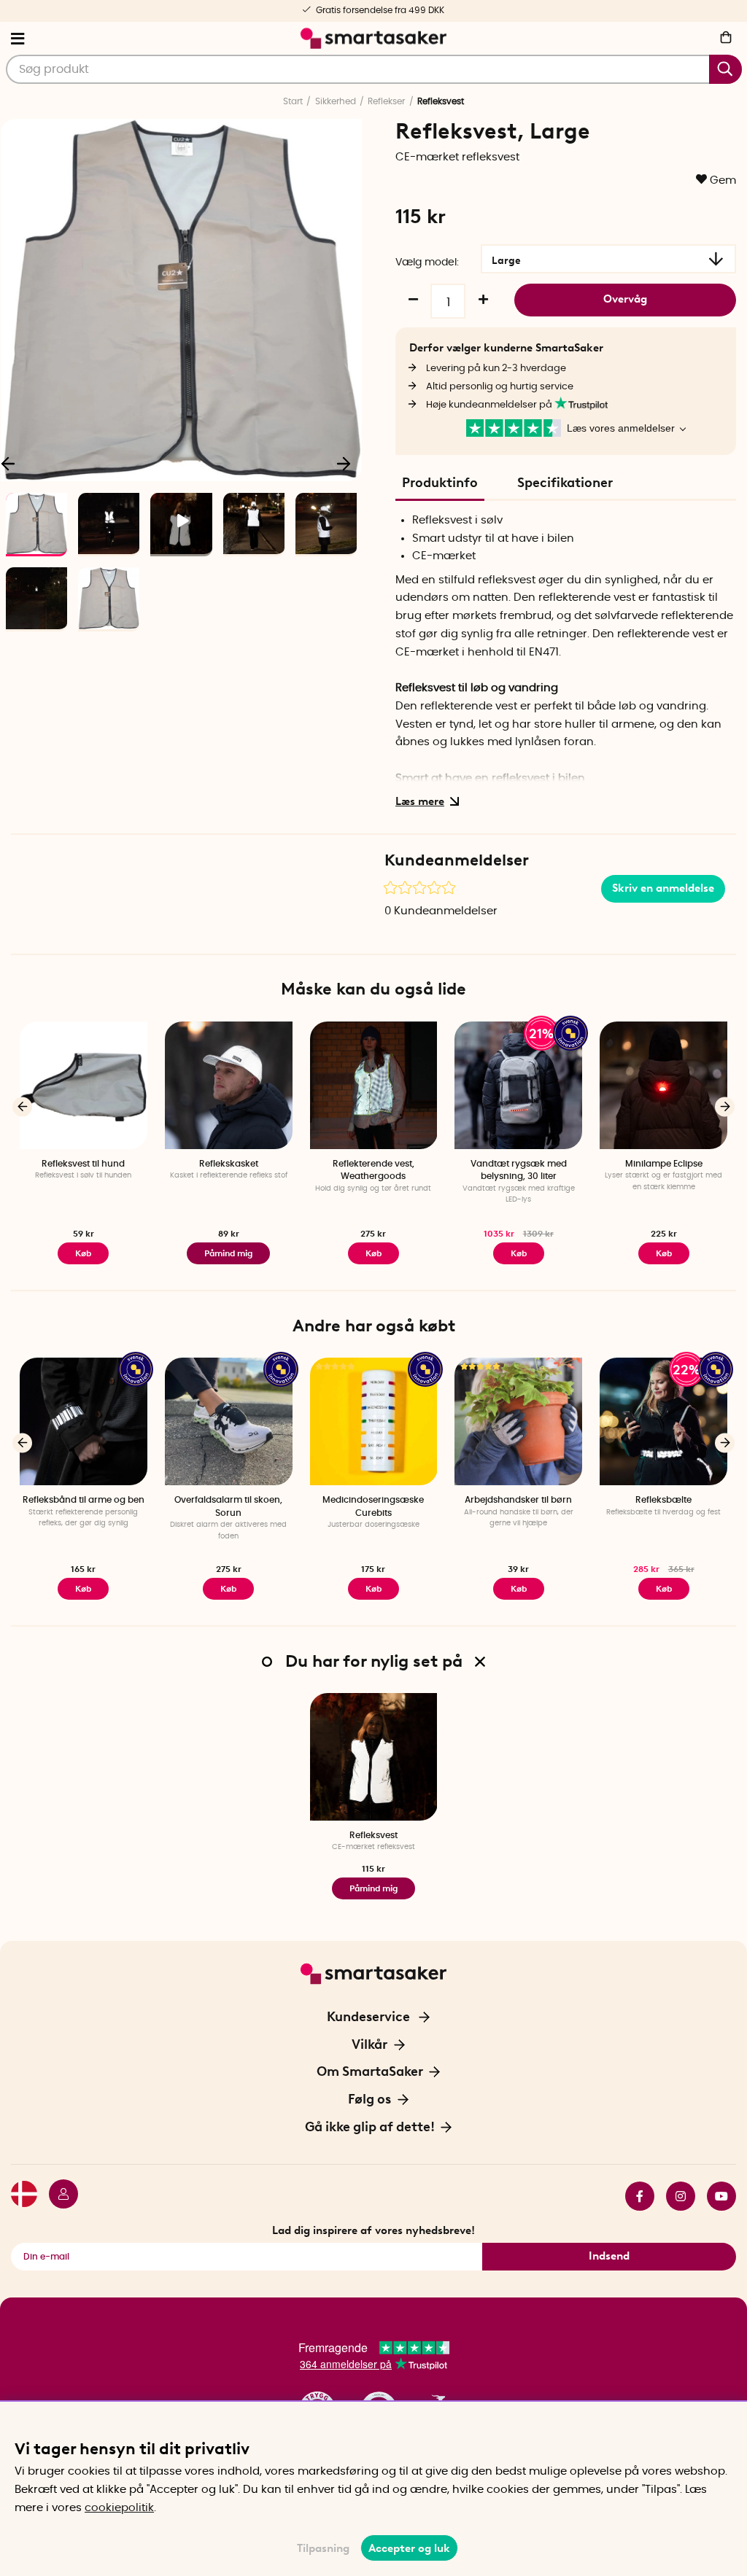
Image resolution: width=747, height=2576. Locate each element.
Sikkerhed (336, 101)
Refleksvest (373, 1835)
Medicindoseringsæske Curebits (373, 1506)
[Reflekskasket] (229, 1085)
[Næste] (344, 463)
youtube (716, 2196)
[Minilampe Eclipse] (663, 1085)
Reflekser (386, 101)
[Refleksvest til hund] (84, 1085)
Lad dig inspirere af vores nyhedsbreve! (373, 2230)
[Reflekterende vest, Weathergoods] (374, 1085)
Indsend (609, 2256)
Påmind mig (228, 1253)
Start (293, 101)
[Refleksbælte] (663, 1421)
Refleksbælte (663, 1500)
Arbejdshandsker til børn (518, 1500)
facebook (634, 2196)
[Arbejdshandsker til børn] (518, 1421)
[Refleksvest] (374, 1757)
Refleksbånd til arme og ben (84, 1500)
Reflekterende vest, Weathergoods (373, 1170)
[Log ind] (58, 2196)
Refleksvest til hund (83, 1164)
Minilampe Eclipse (664, 1164)
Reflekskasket (229, 1164)
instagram (675, 2196)
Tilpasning (323, 2548)
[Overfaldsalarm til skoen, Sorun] (229, 1421)
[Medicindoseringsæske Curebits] (374, 1421)
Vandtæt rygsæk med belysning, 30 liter (519, 1170)
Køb (83, 1253)
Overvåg (625, 299)
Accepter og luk (409, 2548)
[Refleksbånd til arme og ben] (84, 1421)
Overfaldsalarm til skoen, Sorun (228, 1506)
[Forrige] (22, 1106)
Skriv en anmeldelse (663, 888)
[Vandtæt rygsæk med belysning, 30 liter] (518, 1085)
